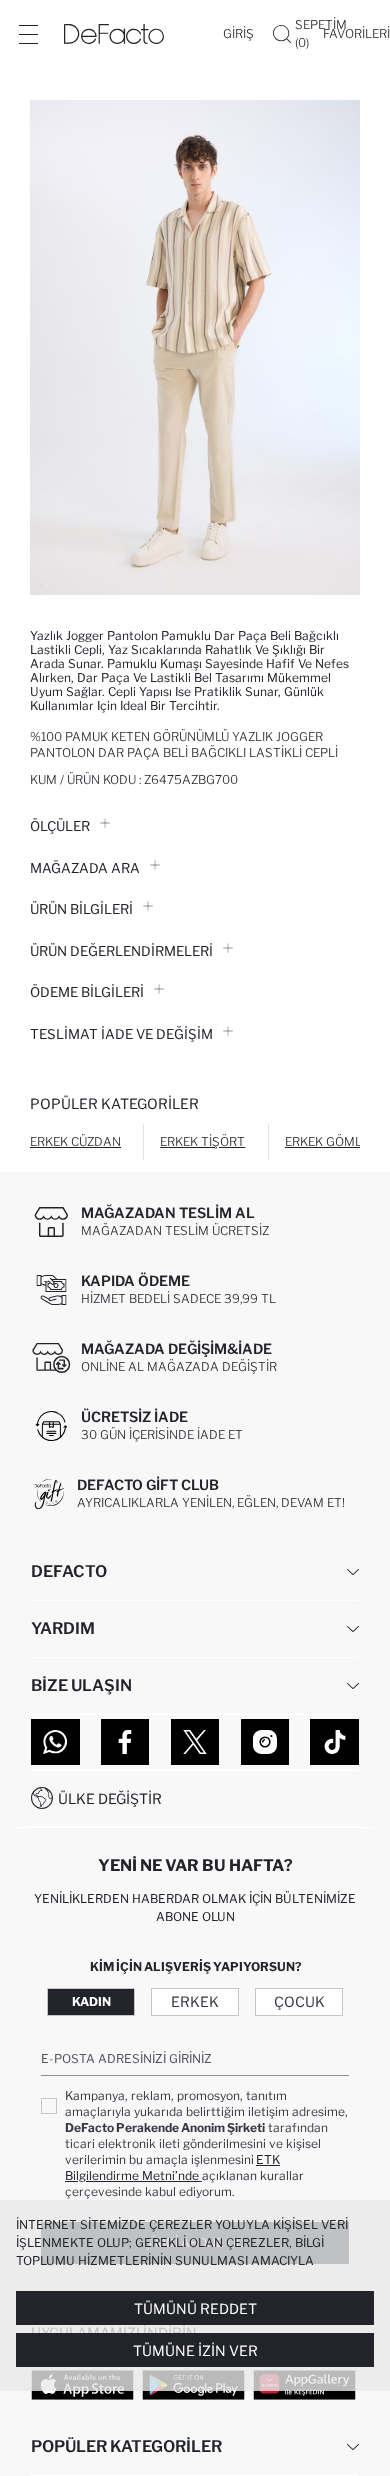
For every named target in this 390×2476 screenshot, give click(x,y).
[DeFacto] (114, 34)
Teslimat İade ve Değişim (121, 1034)
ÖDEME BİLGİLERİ (87, 992)
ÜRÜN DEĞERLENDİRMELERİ (121, 951)
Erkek (195, 2001)
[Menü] (28, 34)
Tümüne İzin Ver (195, 2350)
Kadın (91, 2001)
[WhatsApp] (55, 1742)
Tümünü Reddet (195, 2308)
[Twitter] (195, 1742)
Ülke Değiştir (110, 1798)
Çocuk (299, 2001)
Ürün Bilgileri (81, 909)
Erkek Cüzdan (75, 1141)
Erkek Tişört (202, 1141)
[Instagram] (265, 1742)
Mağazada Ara (85, 868)
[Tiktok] (334, 1742)
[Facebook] (125, 1742)
